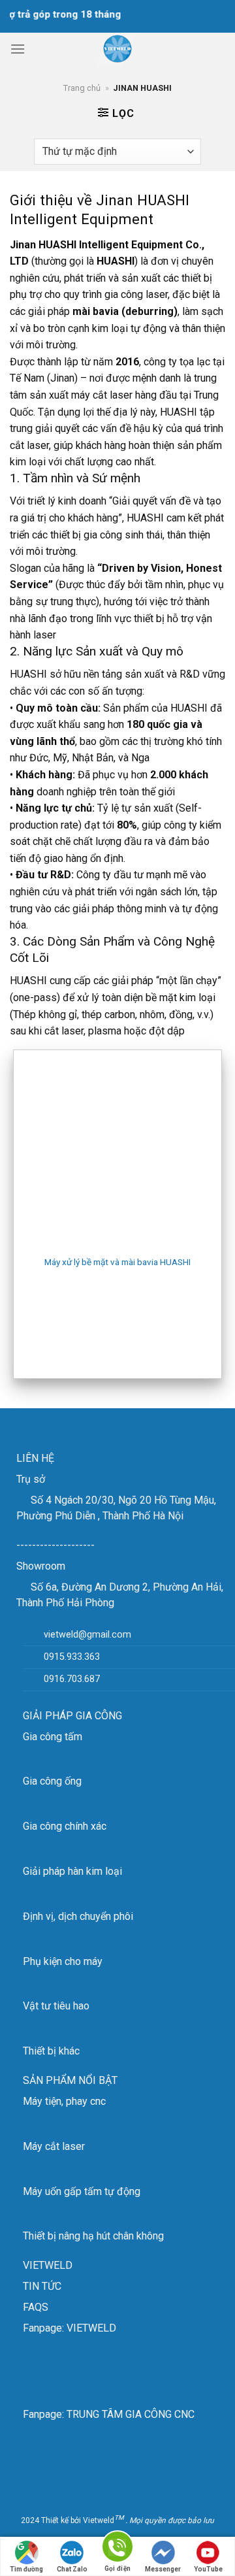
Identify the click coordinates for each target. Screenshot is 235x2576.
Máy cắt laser (54, 2146)
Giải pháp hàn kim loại (72, 1871)
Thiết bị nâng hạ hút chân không (93, 2236)
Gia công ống (52, 1781)
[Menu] (18, 49)
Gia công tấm (53, 1737)
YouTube (208, 2569)
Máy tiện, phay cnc (64, 2101)
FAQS (36, 2307)
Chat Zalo (72, 2569)
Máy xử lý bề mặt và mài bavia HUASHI (117, 1262)
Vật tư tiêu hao (56, 2006)
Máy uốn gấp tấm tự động (82, 2191)
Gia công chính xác (65, 1826)
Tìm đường (26, 2569)
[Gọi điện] (117, 2549)
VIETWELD (48, 2265)
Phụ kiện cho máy (63, 1961)
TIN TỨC (42, 2286)
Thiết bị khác (51, 2051)
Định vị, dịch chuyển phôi (78, 1916)
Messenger (163, 2569)
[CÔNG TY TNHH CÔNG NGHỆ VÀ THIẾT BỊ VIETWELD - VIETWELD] (117, 49)
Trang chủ (82, 88)
